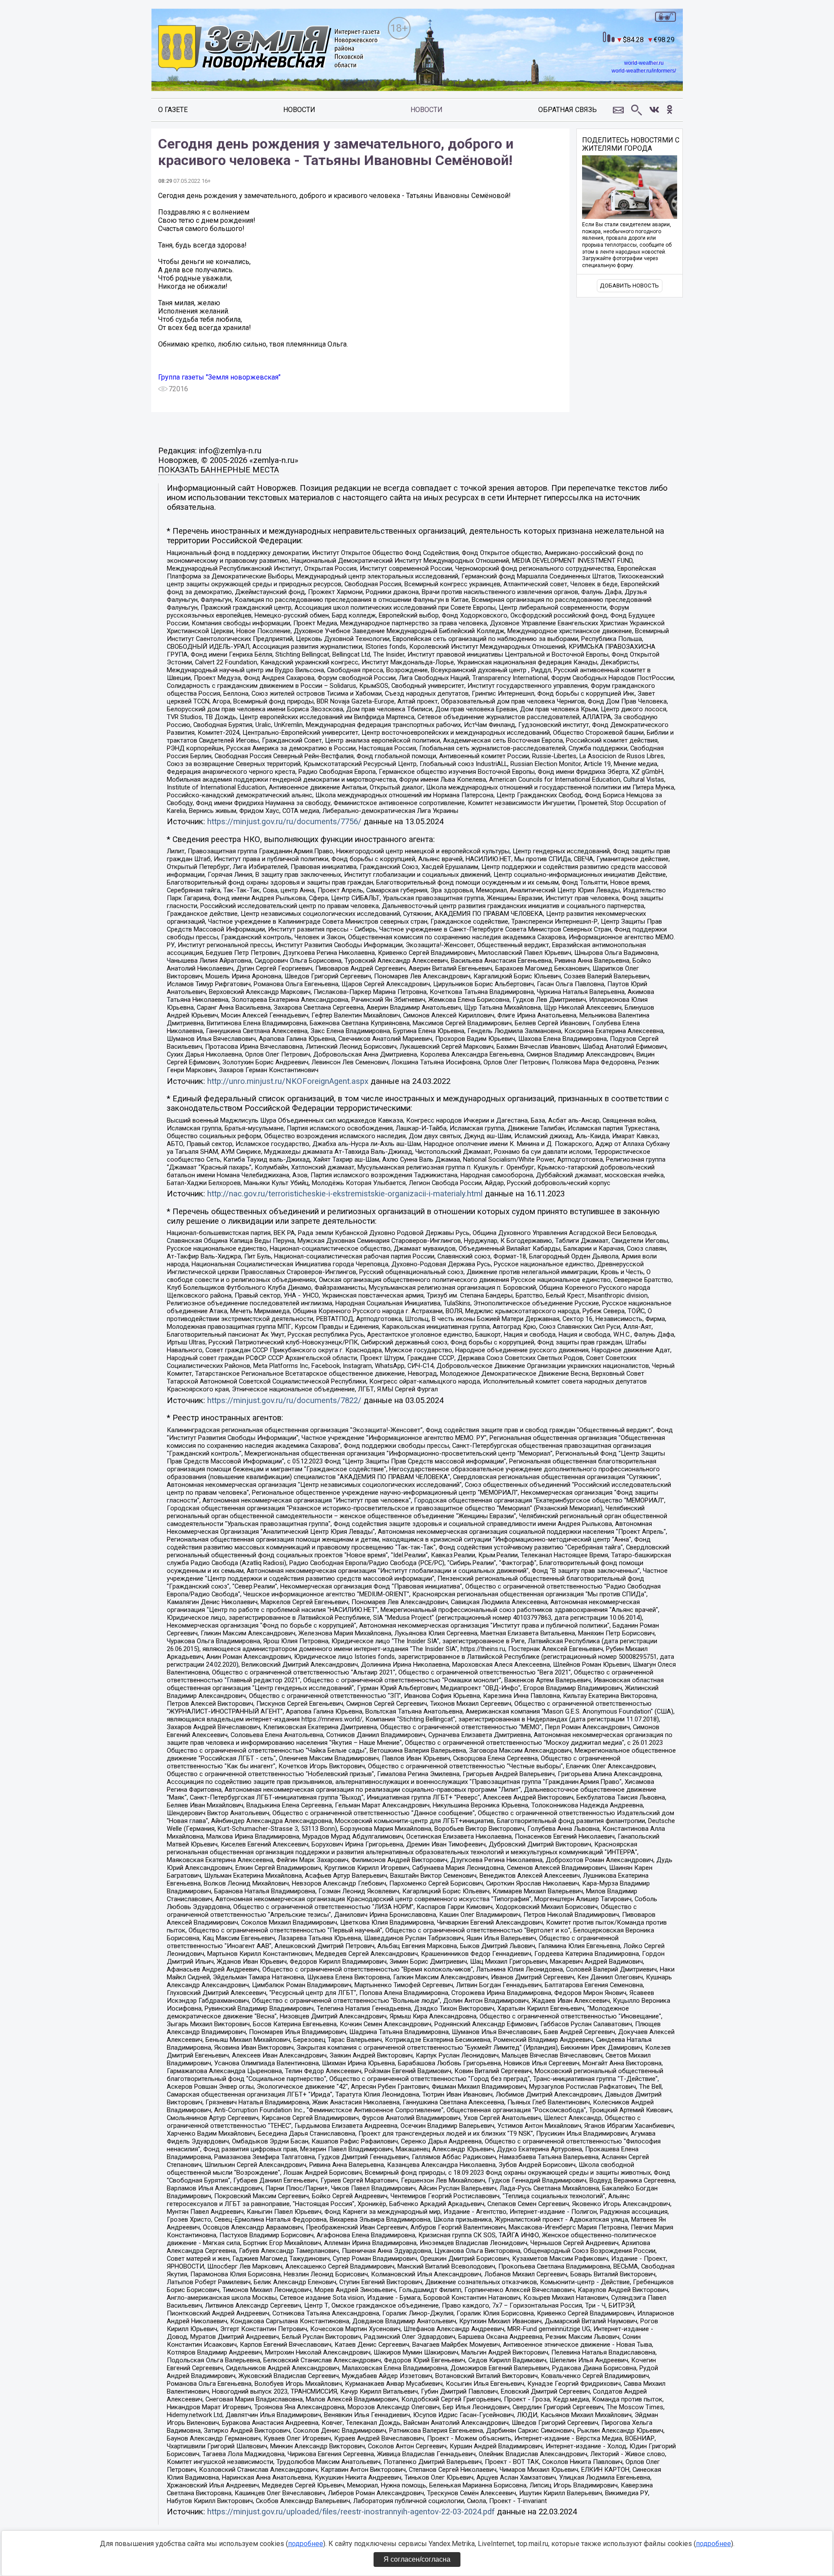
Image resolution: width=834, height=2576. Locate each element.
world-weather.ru (644, 63)
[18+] (269, 49)
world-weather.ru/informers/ (644, 71)
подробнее (306, 2544)
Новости (299, 110)
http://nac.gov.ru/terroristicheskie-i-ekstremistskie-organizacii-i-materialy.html (345, 1194)
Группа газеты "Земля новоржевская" (219, 377)
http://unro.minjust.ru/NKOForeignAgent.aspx (288, 1081)
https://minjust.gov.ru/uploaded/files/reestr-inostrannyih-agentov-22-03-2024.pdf (351, 2512)
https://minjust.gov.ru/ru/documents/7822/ (284, 1400)
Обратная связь (568, 110)
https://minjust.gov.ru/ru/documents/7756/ (284, 822)
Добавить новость (629, 286)
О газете (173, 110)
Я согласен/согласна (417, 2559)
